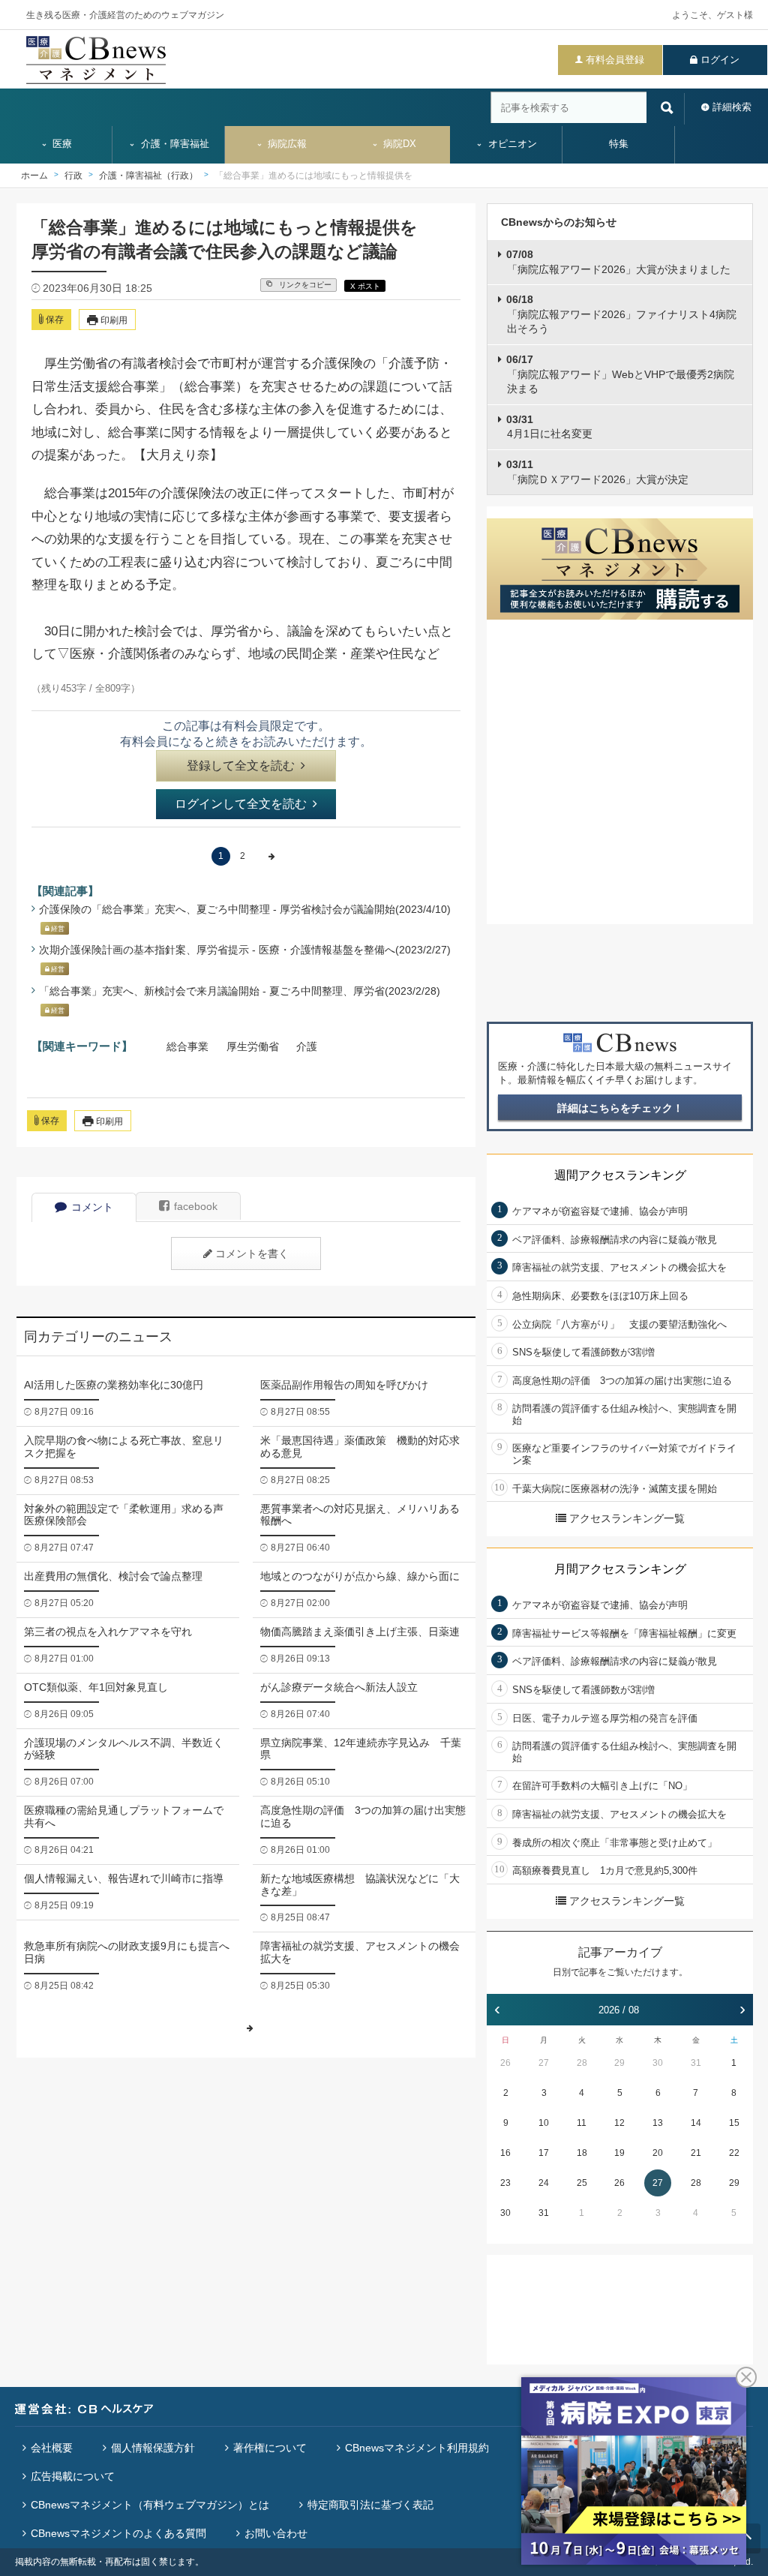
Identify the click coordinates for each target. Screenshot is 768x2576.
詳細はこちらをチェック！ (620, 1108)
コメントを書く (252, 1253)
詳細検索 (732, 107)
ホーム (34, 176)
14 (696, 2123)
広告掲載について (73, 2476)
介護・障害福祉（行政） (148, 176)
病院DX (398, 144)
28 (582, 2063)
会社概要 (52, 2448)
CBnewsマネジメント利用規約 (417, 2448)
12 (619, 2123)
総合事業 (187, 1046)
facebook (196, 1206)
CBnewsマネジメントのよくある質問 (118, 2533)
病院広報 (286, 144)
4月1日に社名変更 (549, 427)
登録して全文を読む (241, 766)
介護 (307, 1046)
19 (619, 2153)
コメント (92, 1207)
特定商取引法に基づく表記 (370, 2505)
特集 (619, 144)
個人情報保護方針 (153, 2448)
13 (658, 2123)
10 (544, 2123)
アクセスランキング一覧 (627, 1518)
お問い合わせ (276, 2533)
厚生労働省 (253, 1046)
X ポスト (365, 286)
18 (582, 2153)
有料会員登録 (615, 60)
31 (696, 2063)
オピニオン (511, 144)
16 (505, 2153)
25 (582, 2183)
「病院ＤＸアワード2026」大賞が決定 (597, 472)
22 (734, 2153)
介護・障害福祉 (174, 144)
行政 (73, 176)
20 (658, 2153)
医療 (61, 144)
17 (544, 2153)
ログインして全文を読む (241, 804)
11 (582, 2123)
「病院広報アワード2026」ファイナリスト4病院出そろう (621, 314)
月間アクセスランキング (620, 1569)
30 (658, 2063)
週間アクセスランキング (620, 1175)
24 (544, 2183)
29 (619, 2063)
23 (505, 2183)
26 (505, 2063)
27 (544, 2063)
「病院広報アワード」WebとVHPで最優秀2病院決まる (620, 374)
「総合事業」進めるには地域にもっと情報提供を (313, 176)
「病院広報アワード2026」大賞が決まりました (618, 262)
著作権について (270, 2448)
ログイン (720, 60)
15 (734, 2123)
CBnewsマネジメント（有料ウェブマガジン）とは (150, 2505)
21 (696, 2153)
